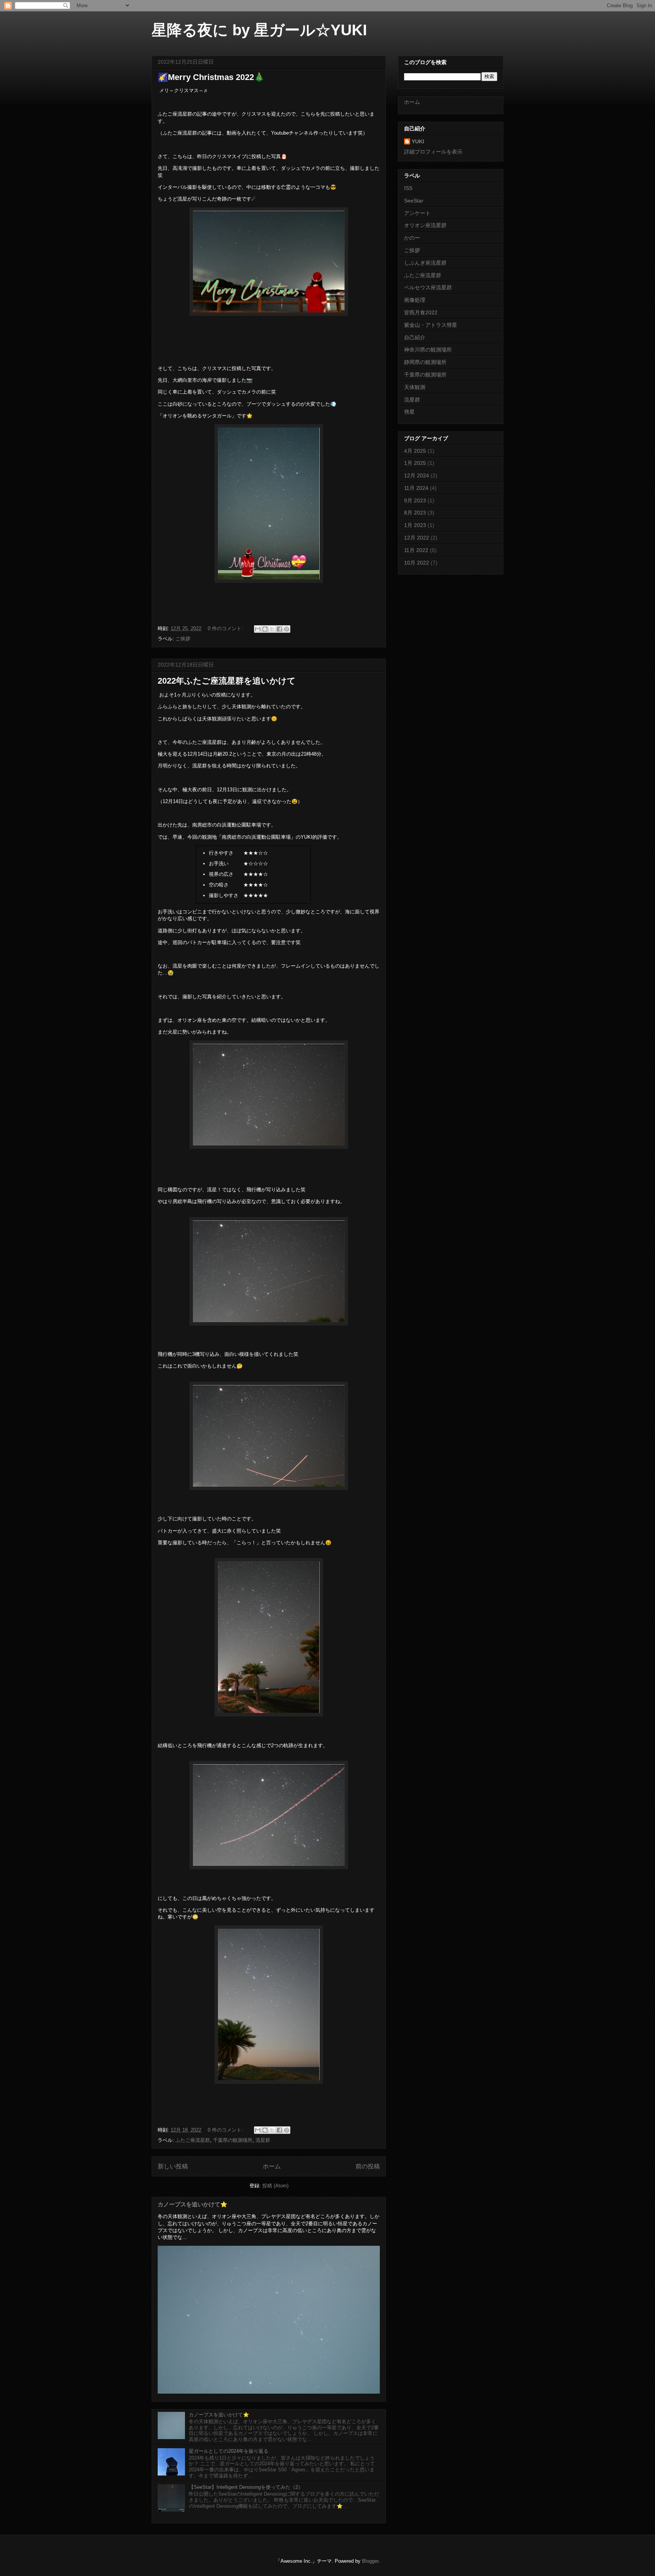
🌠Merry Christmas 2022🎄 (211, 77)
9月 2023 (415, 500)
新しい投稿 (173, 2166)
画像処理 (415, 300)
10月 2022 (417, 563)
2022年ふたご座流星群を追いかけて (227, 681)
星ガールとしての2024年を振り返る (229, 2451)
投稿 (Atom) (275, 2186)
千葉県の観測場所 (233, 2140)
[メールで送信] (258, 629)
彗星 (409, 412)
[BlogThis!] (265, 629)
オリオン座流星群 (425, 225)
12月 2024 (417, 475)
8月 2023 (415, 513)
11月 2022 (416, 550)
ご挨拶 (183, 639)
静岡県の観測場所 (425, 362)
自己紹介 (415, 337)
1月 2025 (415, 463)
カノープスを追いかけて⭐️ (193, 2204)
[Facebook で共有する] (279, 629)
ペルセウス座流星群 (428, 287)
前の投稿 (368, 2166)
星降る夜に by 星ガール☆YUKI (259, 30)
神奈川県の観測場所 (428, 350)
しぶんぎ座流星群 (425, 263)
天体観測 (415, 387)
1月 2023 (415, 525)
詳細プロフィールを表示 (433, 152)
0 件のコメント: (226, 628)
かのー (412, 238)
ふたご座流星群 (193, 2140)
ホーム (272, 2166)
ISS (408, 188)
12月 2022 (417, 538)
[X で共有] (272, 629)
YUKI (418, 141)
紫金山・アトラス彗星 (431, 325)
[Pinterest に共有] (287, 629)
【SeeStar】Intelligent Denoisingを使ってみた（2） (246, 2487)
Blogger (370, 2561)
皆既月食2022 (421, 312)
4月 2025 (415, 451)
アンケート (417, 213)
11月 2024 (416, 488)
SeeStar (414, 201)
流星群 (263, 2140)
